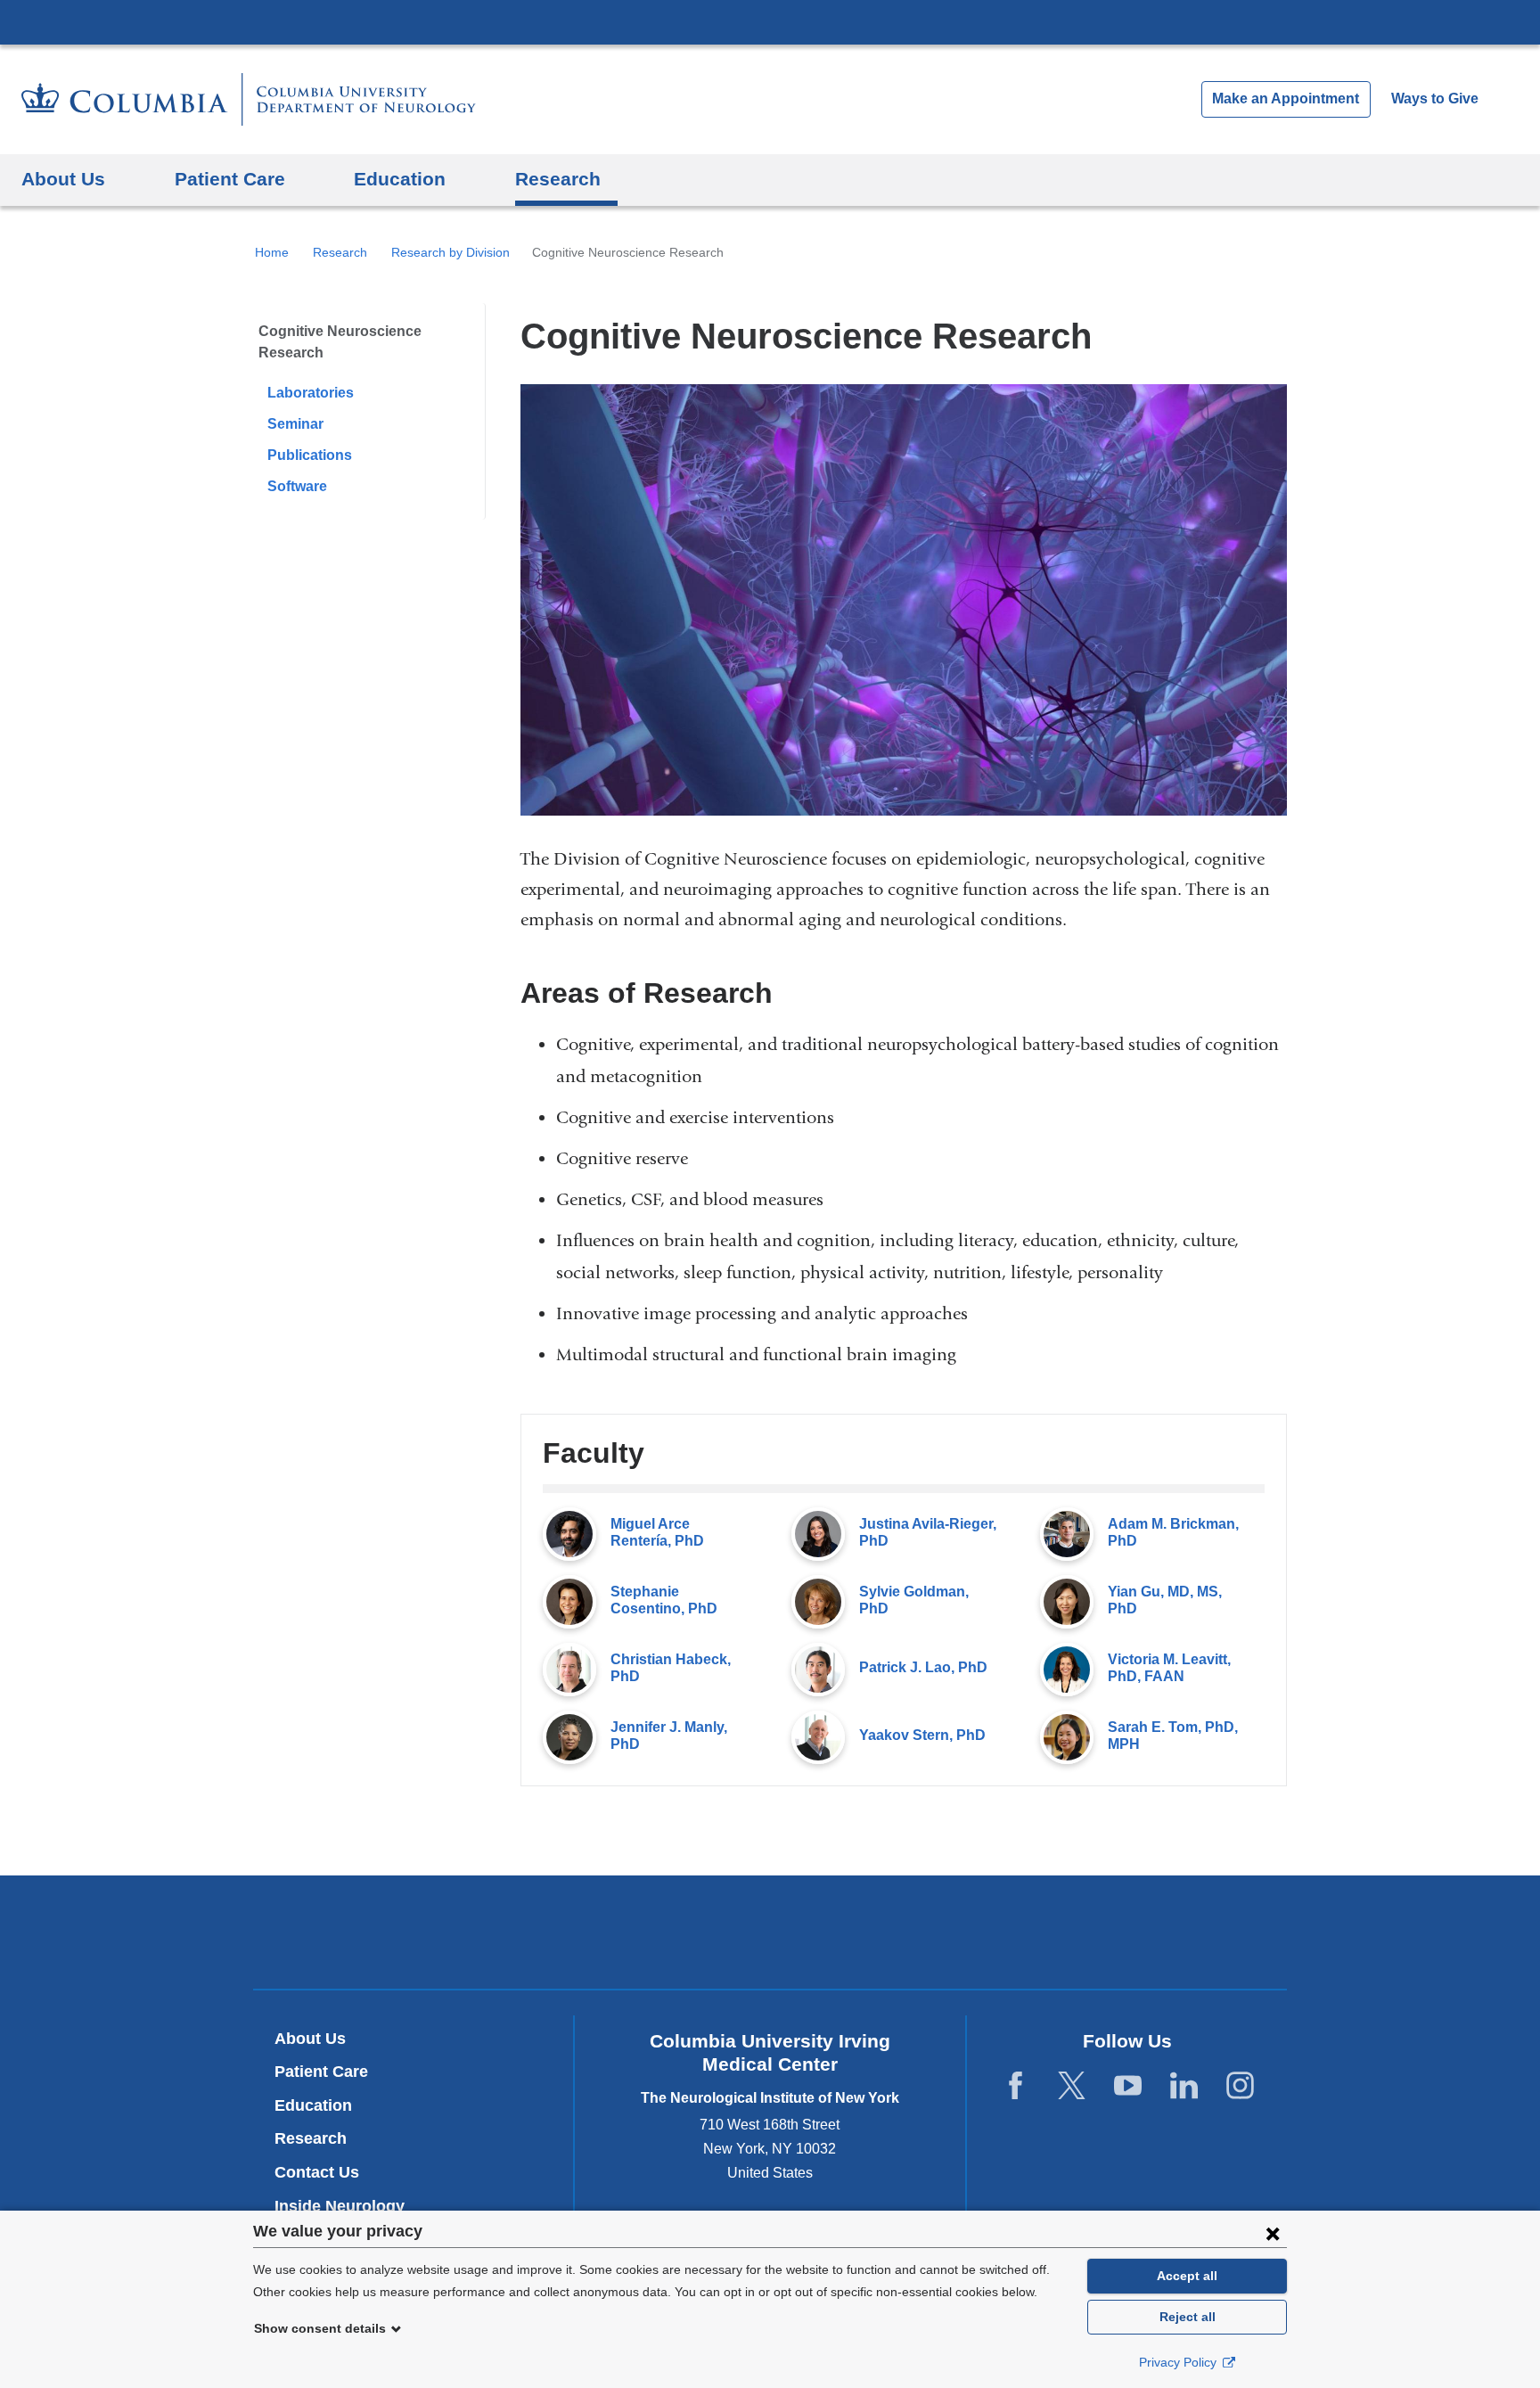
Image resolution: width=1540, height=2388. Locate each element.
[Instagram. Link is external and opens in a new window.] (1240, 2086)
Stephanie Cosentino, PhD (664, 1600)
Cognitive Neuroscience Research (340, 342)
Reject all (1188, 2317)
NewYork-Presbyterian (770, 1936)
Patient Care (321, 2072)
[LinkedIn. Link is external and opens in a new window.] (1184, 2086)
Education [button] (400, 179)
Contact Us (317, 2172)
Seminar (295, 424)
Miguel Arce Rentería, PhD (657, 1532)
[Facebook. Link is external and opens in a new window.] (1016, 2086)
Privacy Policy (1180, 2362)
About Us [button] (63, 179)
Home (272, 252)
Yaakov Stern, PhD (922, 1735)
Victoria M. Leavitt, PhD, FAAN (1169, 1667)
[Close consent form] (1273, 2233)
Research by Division (451, 252)
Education (313, 2105)
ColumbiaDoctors (1027, 1931)
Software (297, 486)
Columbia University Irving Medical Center (770, 21)
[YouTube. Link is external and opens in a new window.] (1128, 2086)
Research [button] (558, 179)
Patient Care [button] (230, 179)
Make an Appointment (1286, 98)
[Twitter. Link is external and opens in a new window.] (1072, 2086)
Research (340, 252)
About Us (310, 2039)
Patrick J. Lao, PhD (923, 1667)
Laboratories (311, 393)
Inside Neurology (346, 2206)
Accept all (1187, 2276)
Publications (310, 455)
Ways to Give (1435, 98)
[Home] (249, 99)
